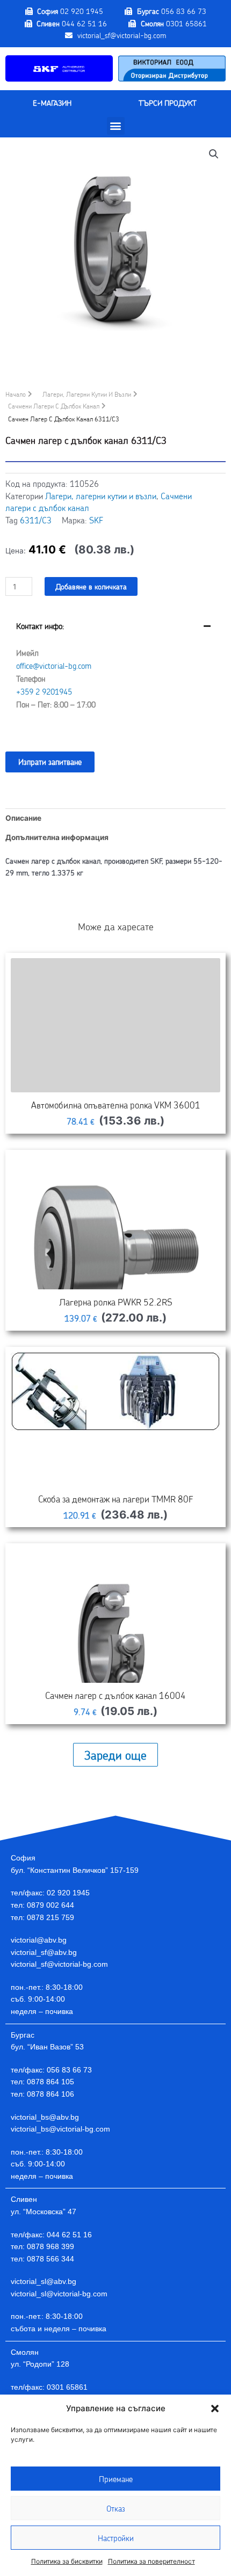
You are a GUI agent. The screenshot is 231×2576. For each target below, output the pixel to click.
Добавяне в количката (91, 586)
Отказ (116, 2508)
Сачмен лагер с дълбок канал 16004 (115, 1695)
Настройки (116, 2538)
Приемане (116, 2479)
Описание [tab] (23, 818)
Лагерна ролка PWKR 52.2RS (116, 1302)
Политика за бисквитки (67, 2561)
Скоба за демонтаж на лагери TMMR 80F (116, 1499)
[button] (215, 2409)
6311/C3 (36, 520)
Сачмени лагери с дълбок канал (54, 406)
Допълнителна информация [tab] (57, 837)
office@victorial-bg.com (54, 666)
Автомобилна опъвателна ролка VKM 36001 (116, 1105)
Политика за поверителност (151, 2561)
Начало (16, 394)
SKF (96, 520)
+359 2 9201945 (44, 691)
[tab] (115, 673)
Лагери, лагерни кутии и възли (87, 394)
